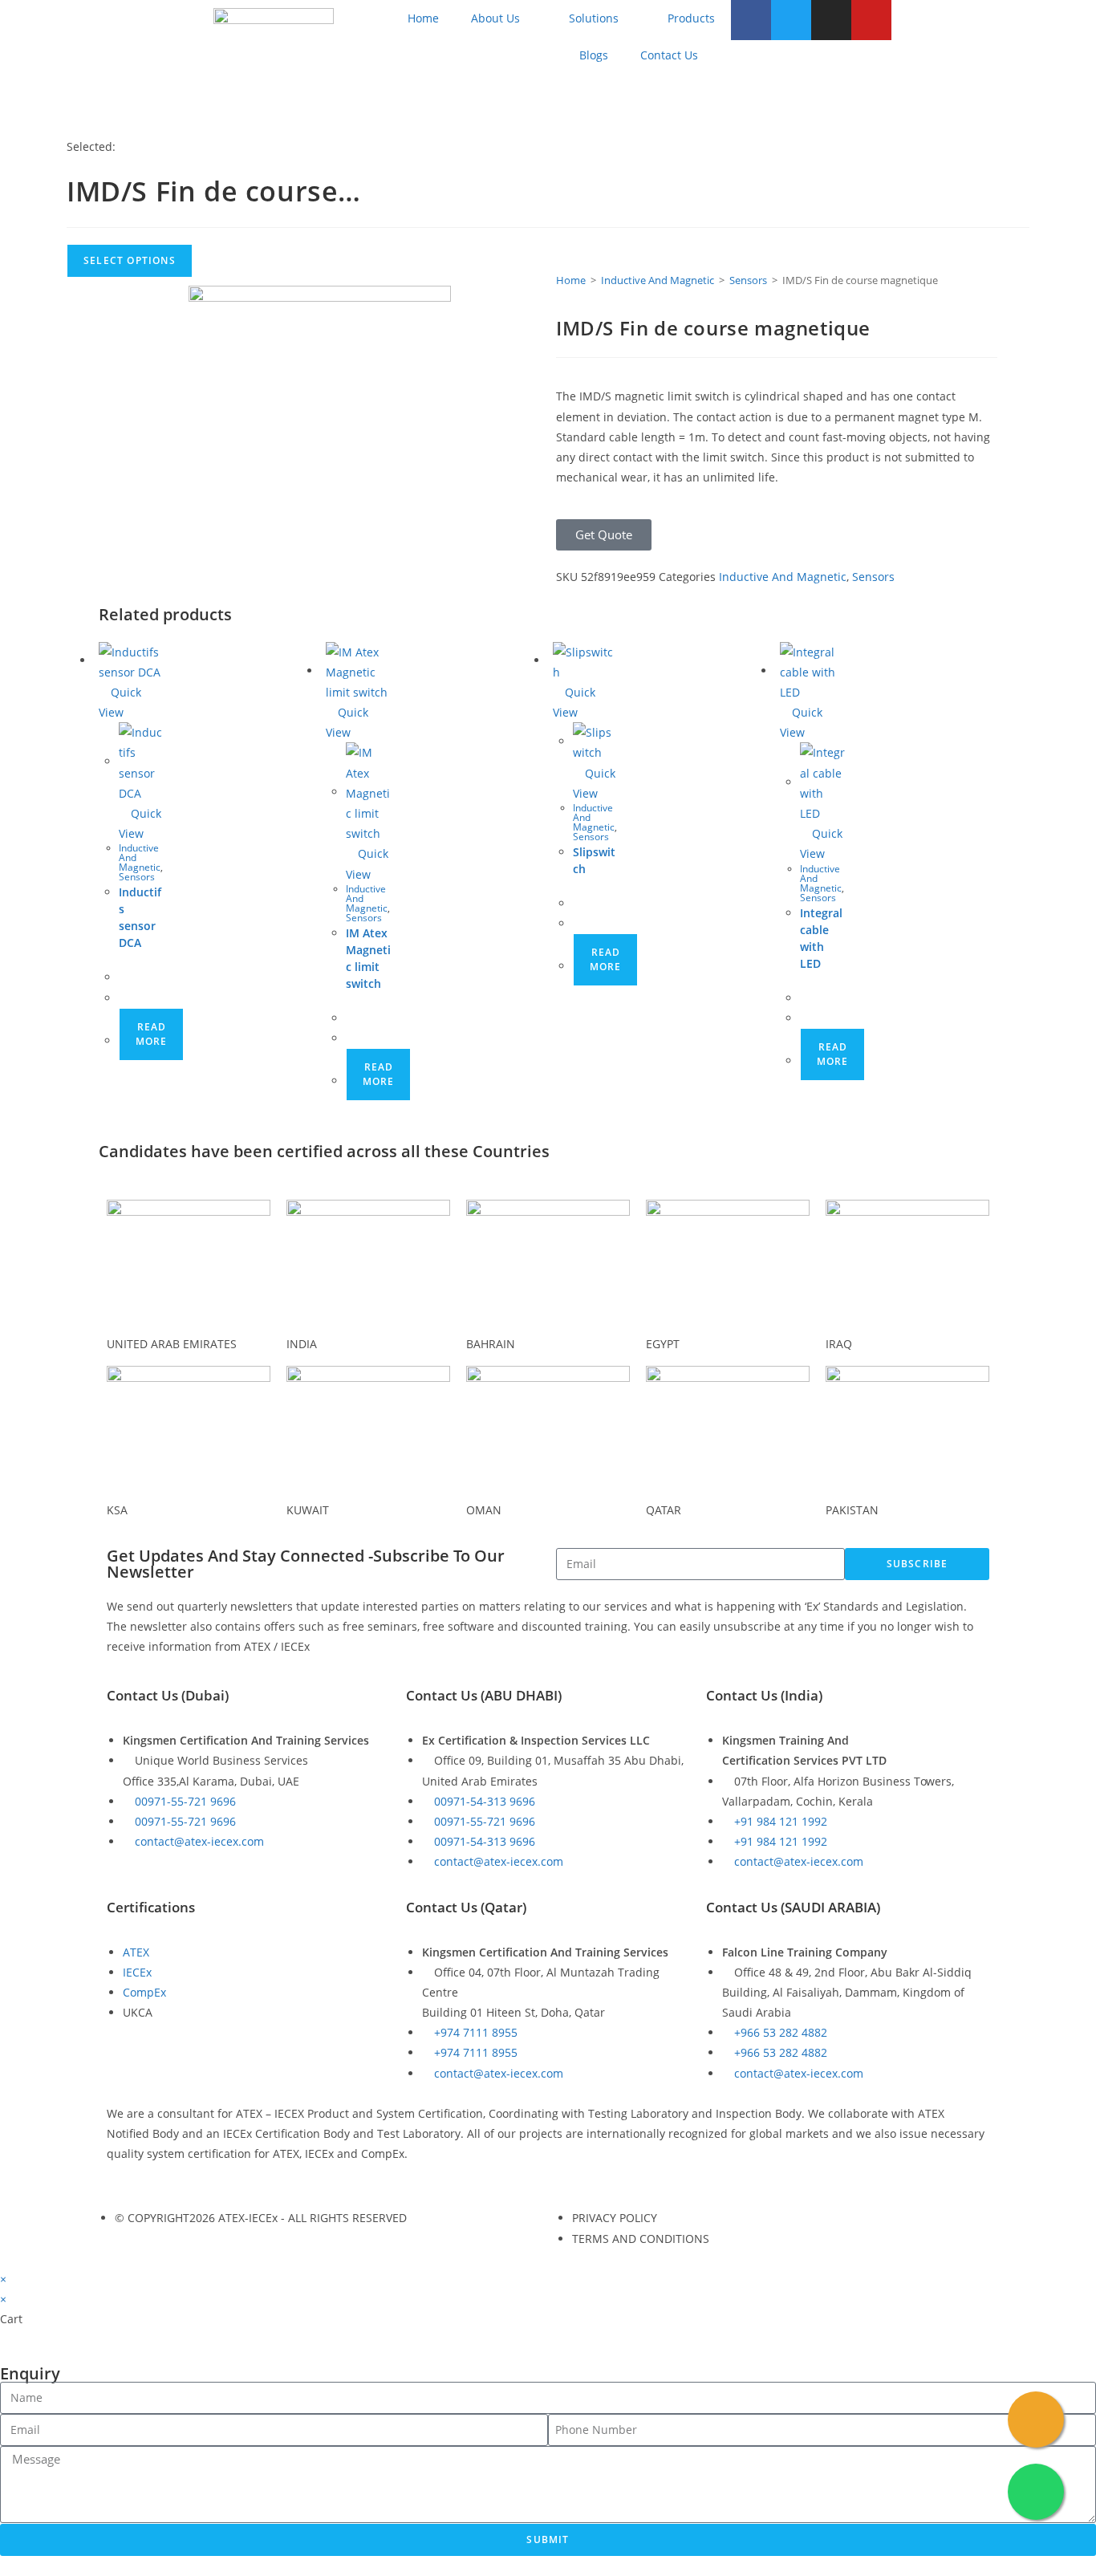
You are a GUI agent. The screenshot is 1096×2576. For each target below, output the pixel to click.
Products (691, 18)
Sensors (748, 280)
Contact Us (669, 55)
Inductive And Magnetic (658, 280)
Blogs (594, 55)
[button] (604, 535)
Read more (151, 1034)
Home (423, 18)
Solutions (594, 18)
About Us (495, 18)
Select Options (130, 260)
